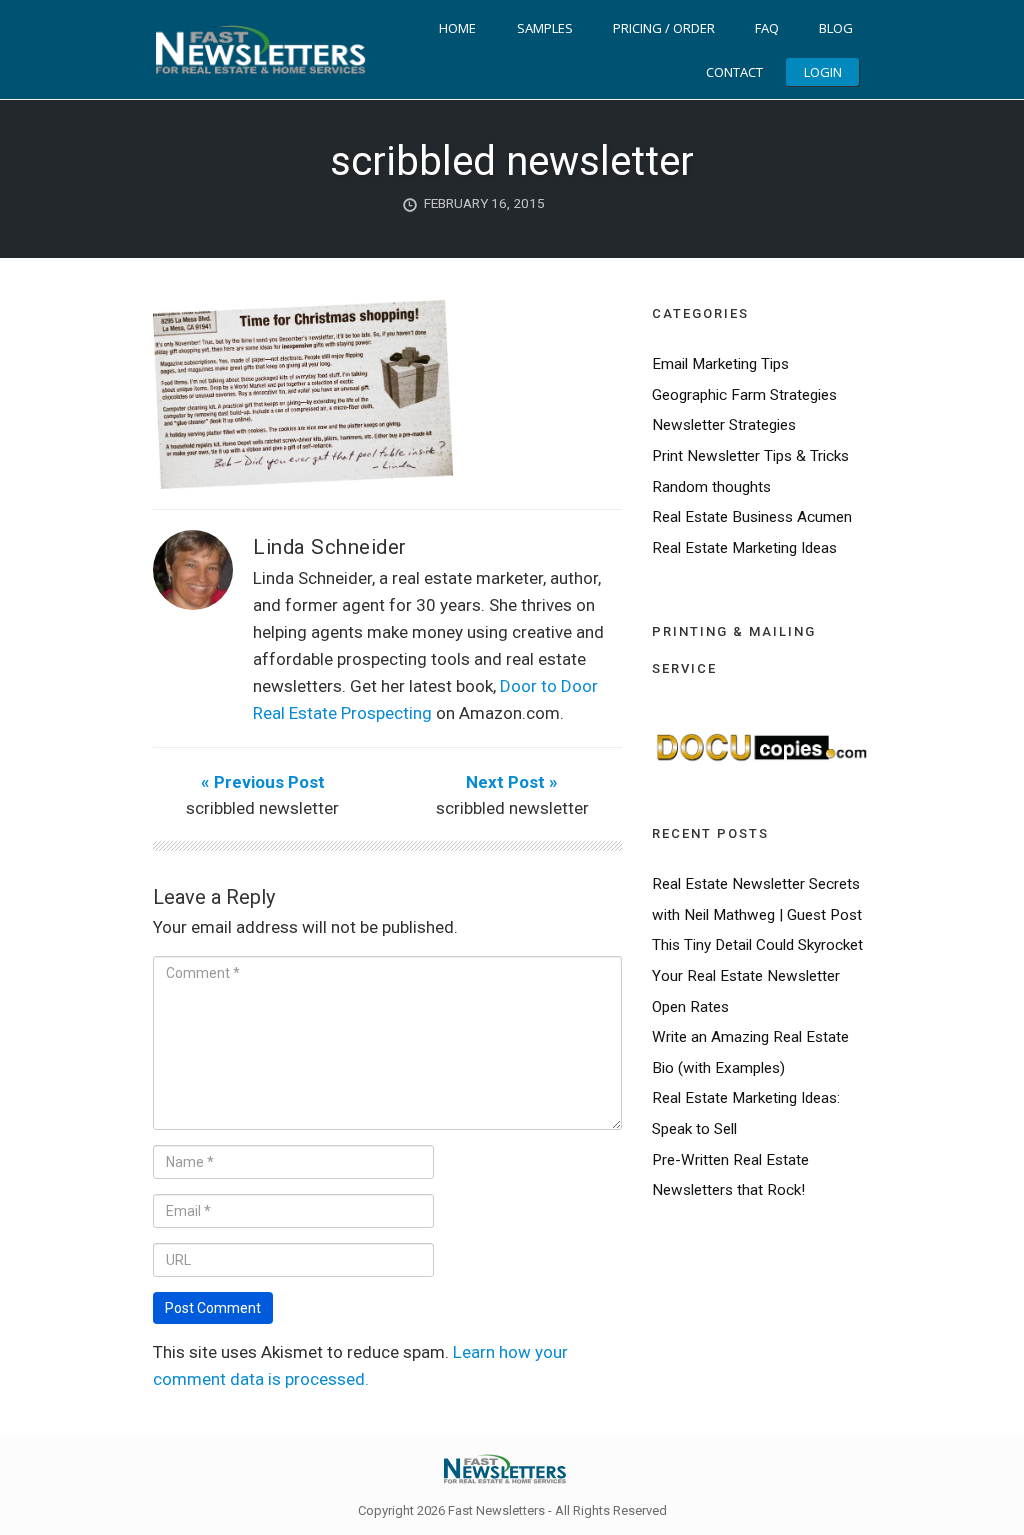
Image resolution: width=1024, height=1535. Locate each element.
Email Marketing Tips (720, 364)
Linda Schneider (330, 547)
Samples (545, 28)
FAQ (767, 28)
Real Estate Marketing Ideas (744, 548)
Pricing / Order (664, 28)
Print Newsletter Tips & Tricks (750, 456)
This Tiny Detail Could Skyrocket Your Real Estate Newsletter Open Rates (757, 975)
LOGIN (823, 72)
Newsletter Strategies (724, 425)
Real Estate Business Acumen (752, 517)
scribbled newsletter (512, 161)
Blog (836, 28)
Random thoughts (711, 487)
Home (457, 28)
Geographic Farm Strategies (744, 395)
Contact (734, 72)
